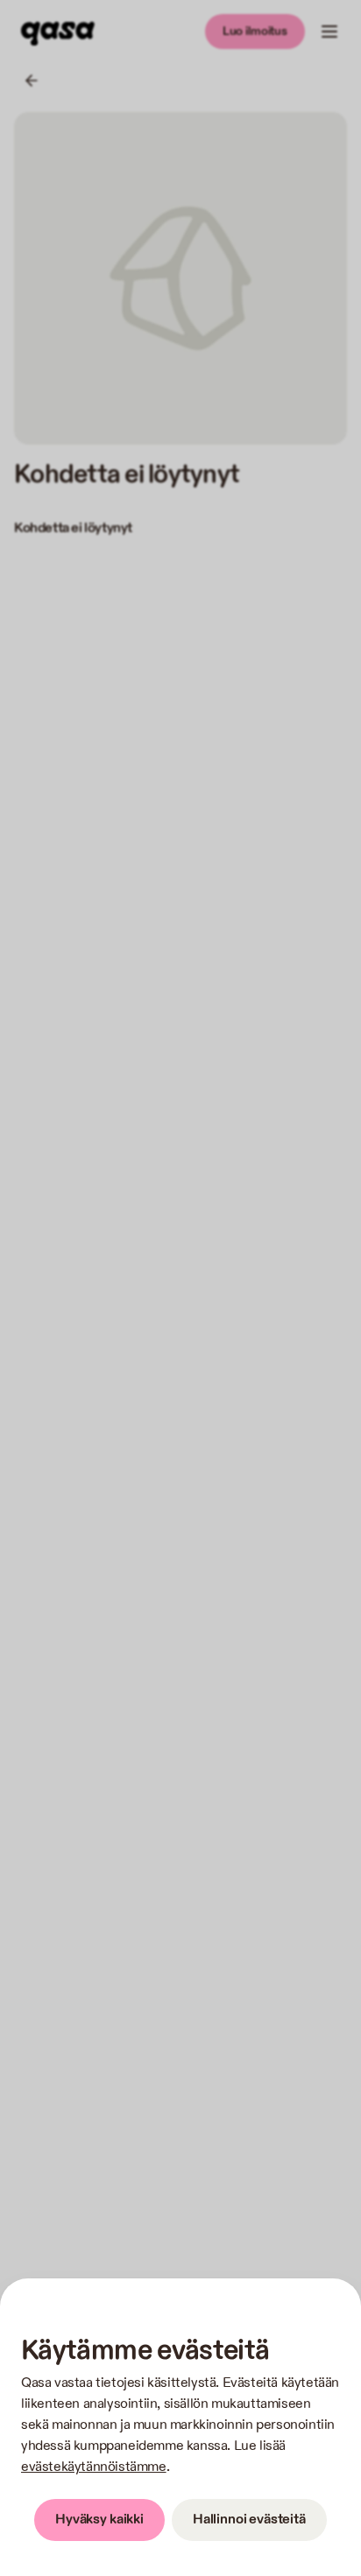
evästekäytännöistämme (94, 2467)
